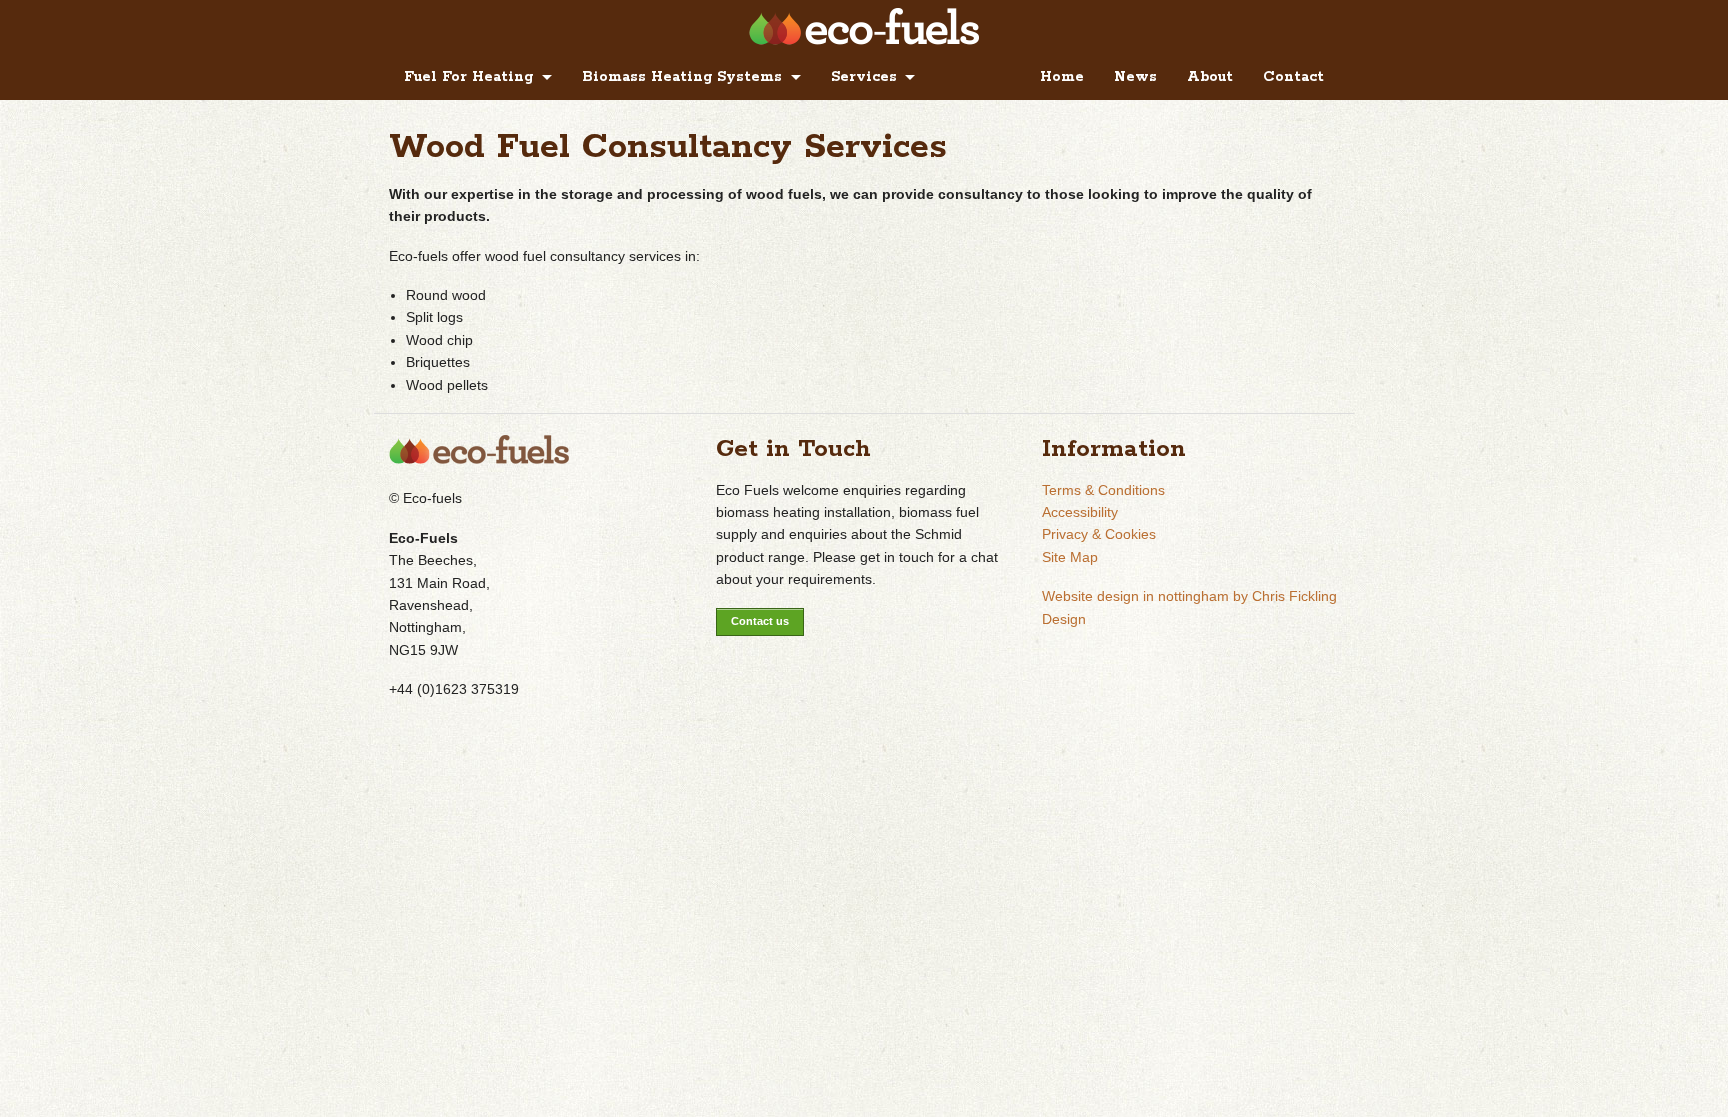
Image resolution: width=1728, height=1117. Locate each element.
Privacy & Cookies (1099, 534)
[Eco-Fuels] (864, 40)
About (1210, 77)
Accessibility (1080, 512)
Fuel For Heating (468, 77)
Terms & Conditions (1103, 490)
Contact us (760, 621)
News (1135, 77)
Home (1062, 77)
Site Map (1070, 557)
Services (864, 77)
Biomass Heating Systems (682, 77)
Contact (1293, 77)
